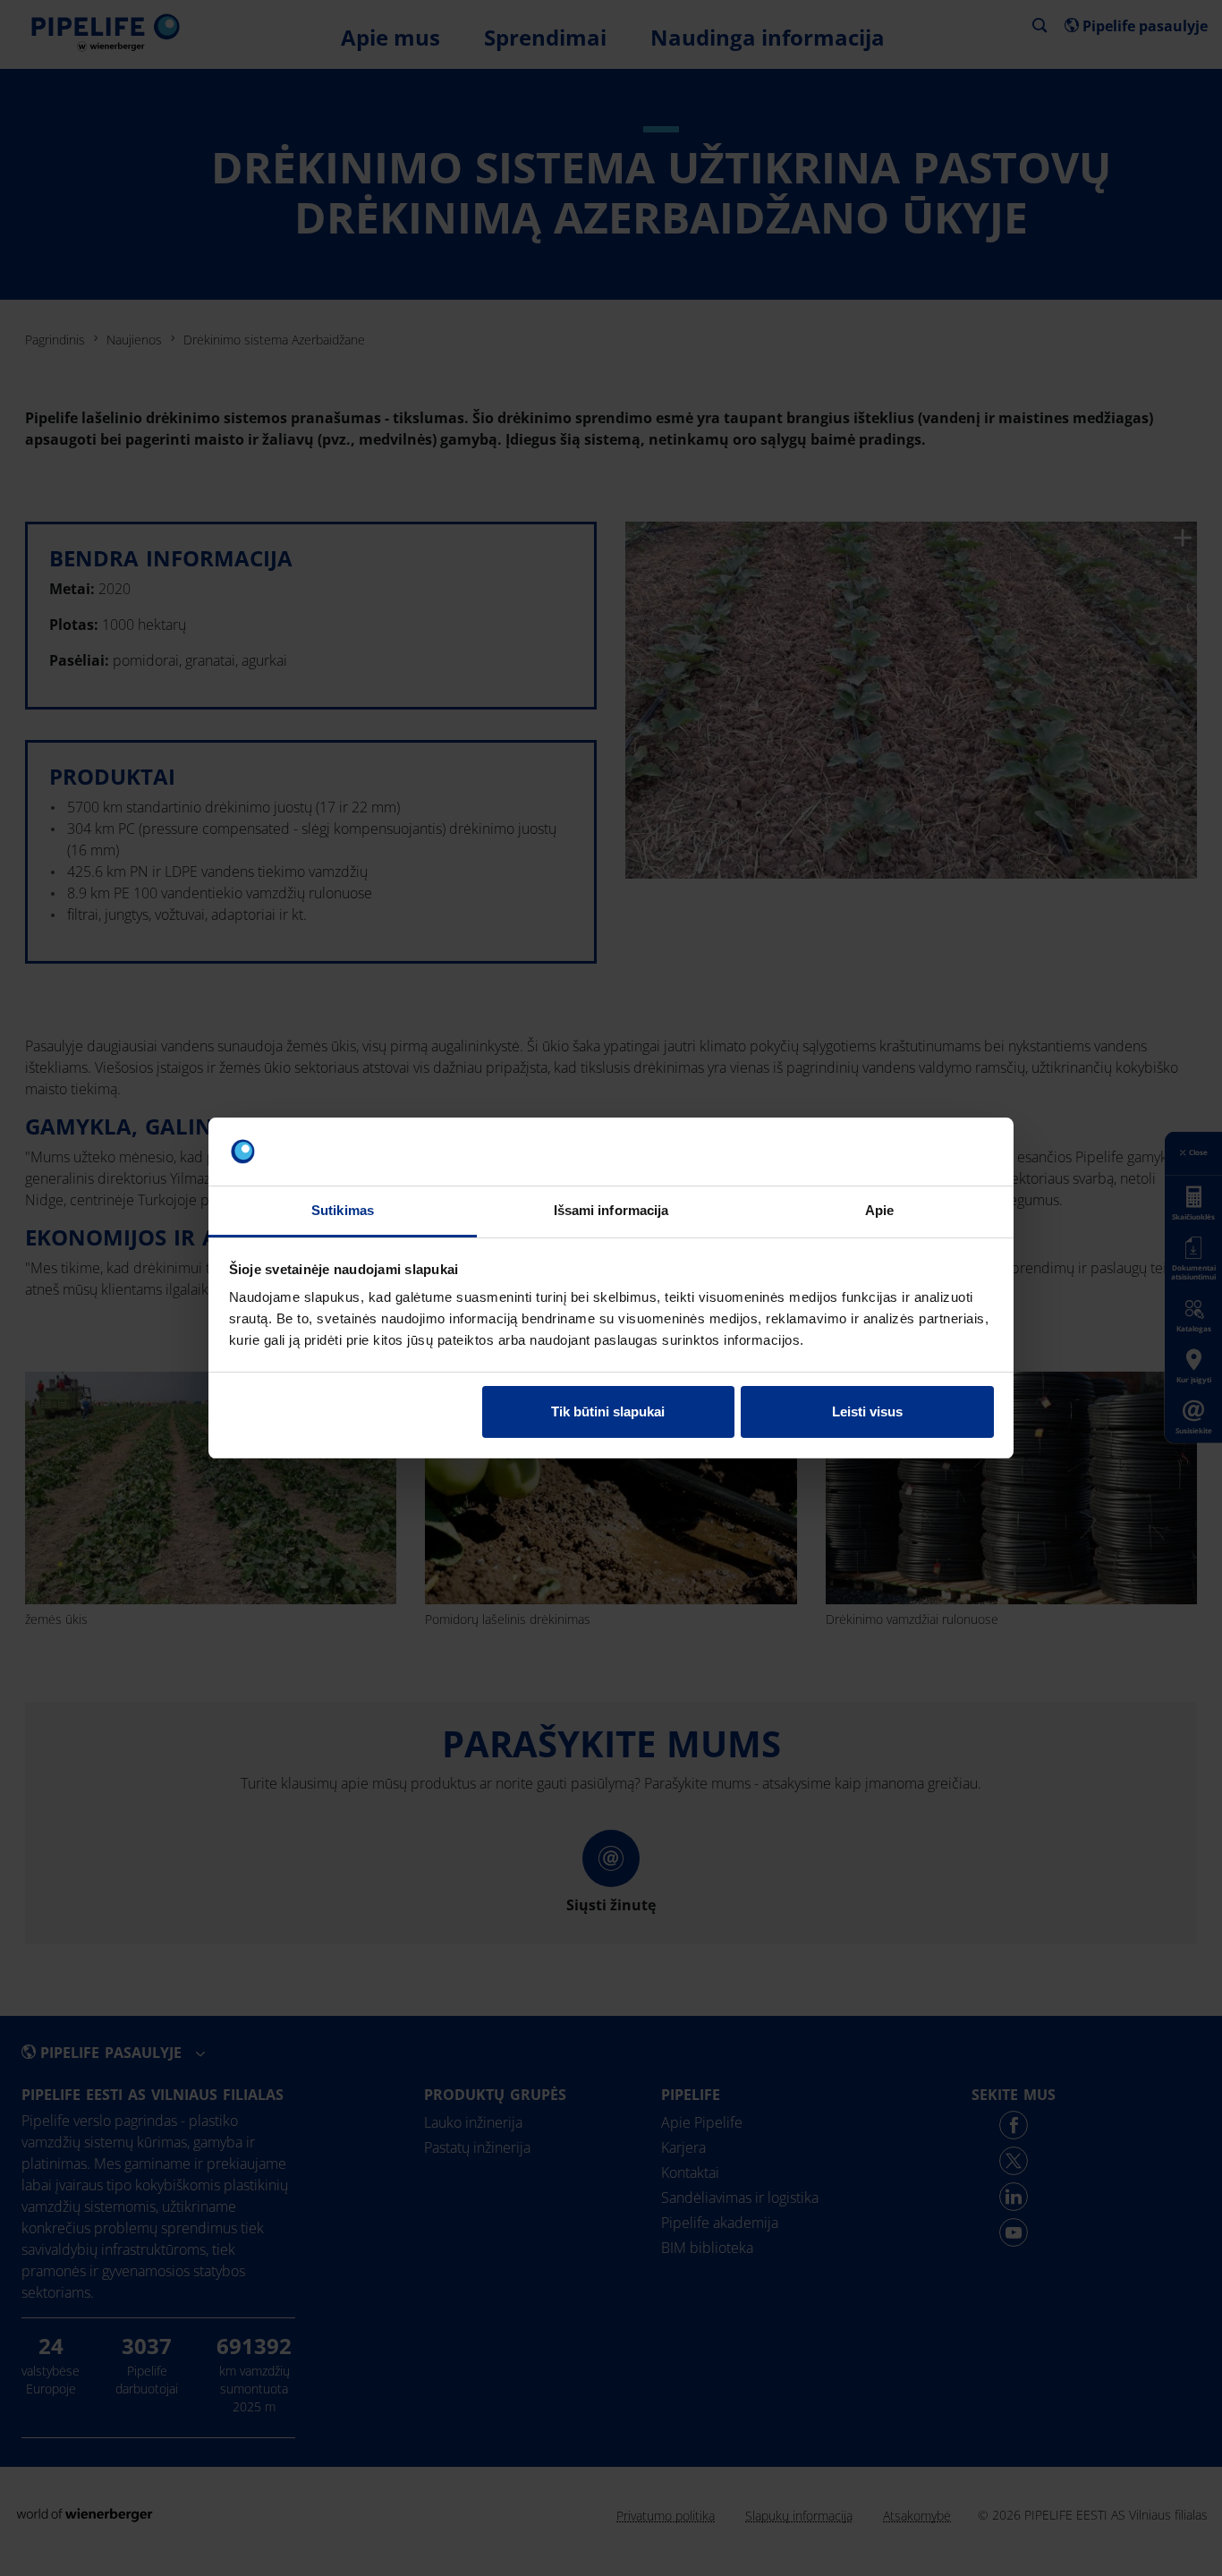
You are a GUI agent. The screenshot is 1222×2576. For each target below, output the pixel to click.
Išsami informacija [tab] (611, 1210)
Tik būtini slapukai (608, 1411)
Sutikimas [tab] (343, 1210)
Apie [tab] (879, 1210)
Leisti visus (867, 1411)
